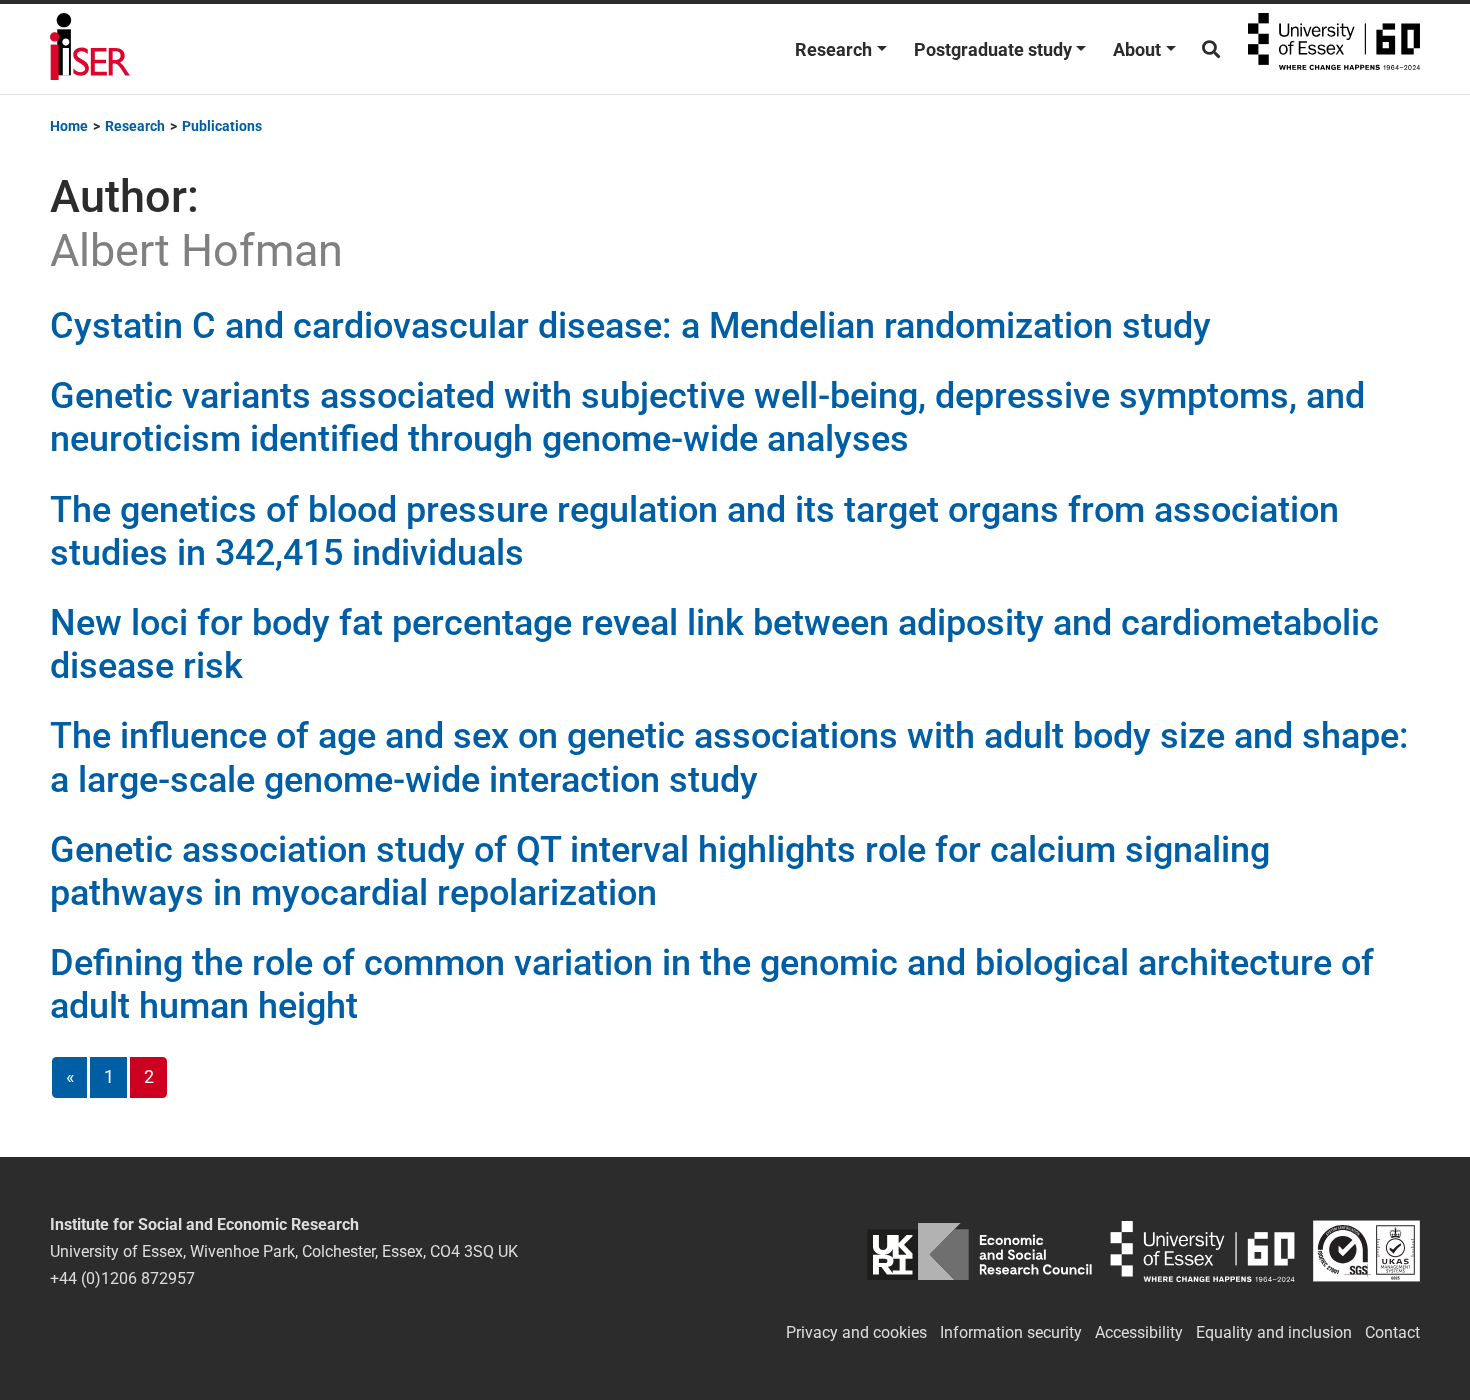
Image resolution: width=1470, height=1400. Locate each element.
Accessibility (1139, 1332)
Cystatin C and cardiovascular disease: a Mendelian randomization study (630, 326)
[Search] (1211, 49)
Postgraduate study (993, 49)
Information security (1011, 1332)
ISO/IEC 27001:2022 (1366, 1251)
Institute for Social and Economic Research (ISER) (90, 49)
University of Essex (1334, 49)
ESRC (979, 1251)
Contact (1392, 1332)
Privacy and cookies (856, 1332)
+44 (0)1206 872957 (122, 1278)
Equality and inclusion (1274, 1332)
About (1137, 49)
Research (833, 49)
